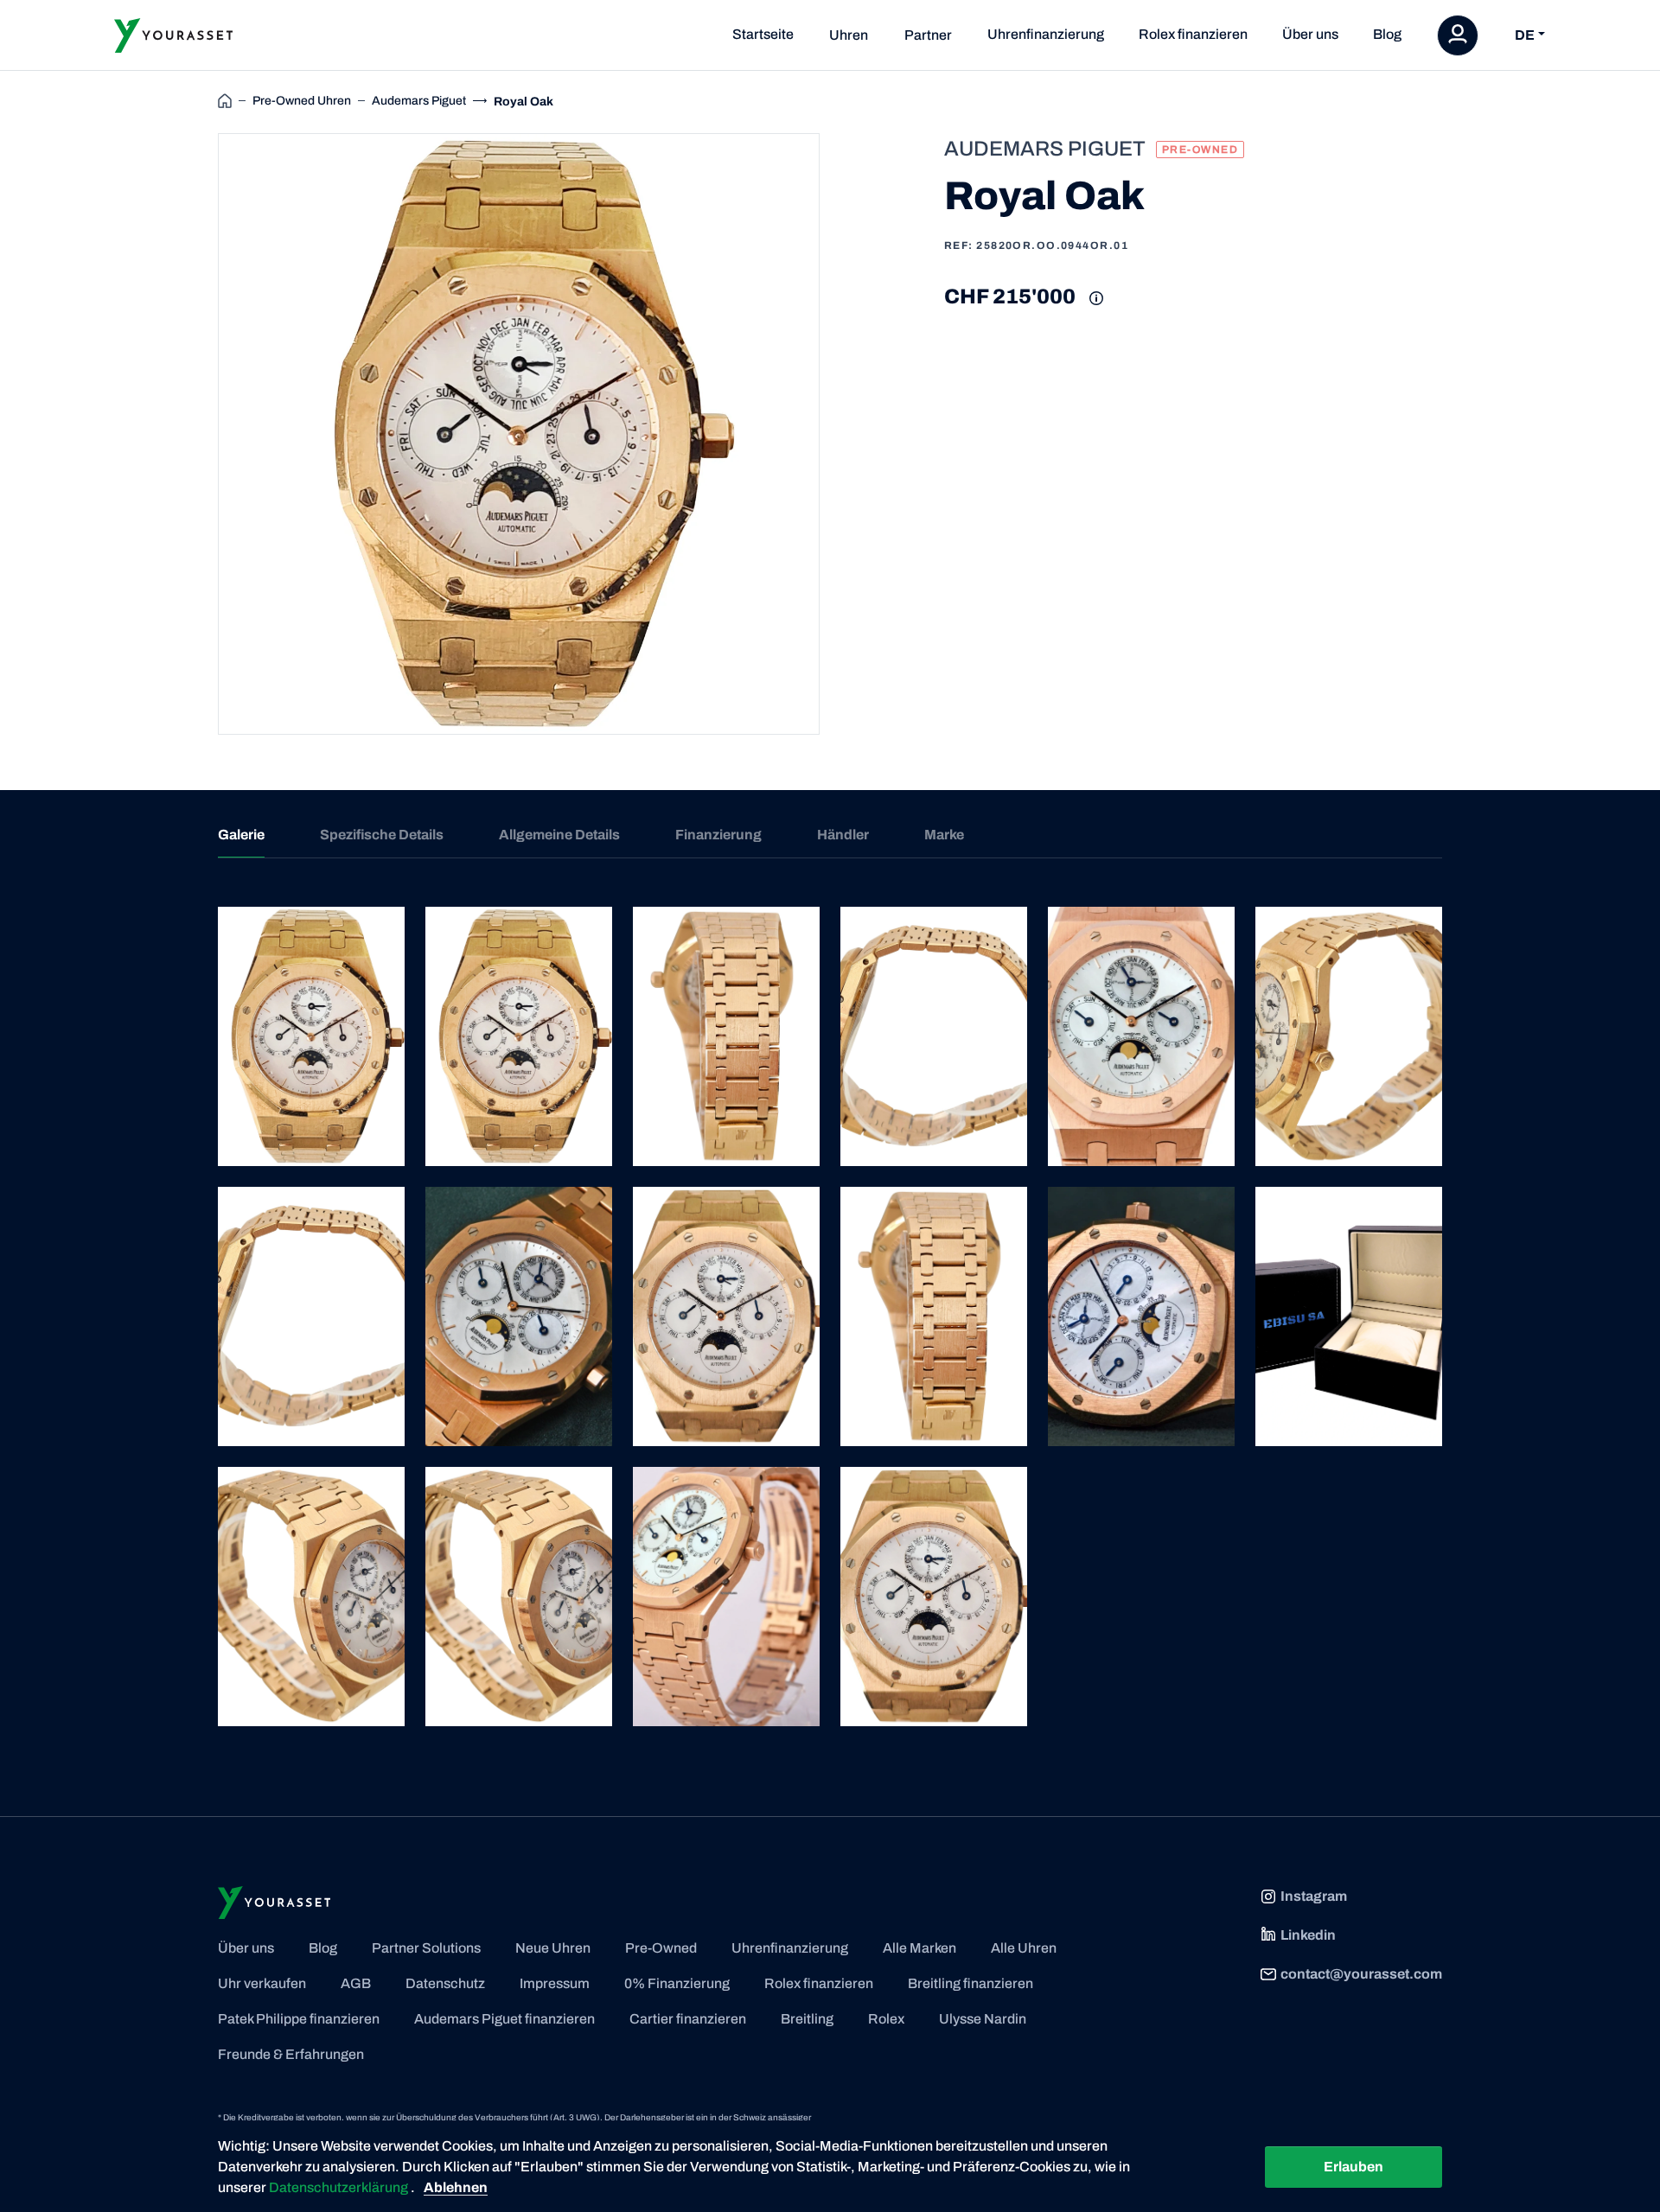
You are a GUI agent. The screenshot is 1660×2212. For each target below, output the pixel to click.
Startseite (763, 34)
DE (1525, 35)
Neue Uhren (553, 1948)
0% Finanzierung (677, 1983)
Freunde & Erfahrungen (291, 2054)
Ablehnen (456, 2187)
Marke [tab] (944, 835)
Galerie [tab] (241, 835)
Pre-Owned (661, 1948)
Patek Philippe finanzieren (299, 2019)
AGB (356, 1983)
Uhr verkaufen (262, 1983)
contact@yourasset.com (1361, 1974)
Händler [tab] (843, 835)
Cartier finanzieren (688, 2019)
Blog (1387, 34)
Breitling (807, 2019)
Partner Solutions (426, 1948)
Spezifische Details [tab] (382, 835)
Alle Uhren (1024, 1948)
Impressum (555, 1983)
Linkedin (1308, 1935)
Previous (198, 434)
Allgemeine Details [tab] (559, 835)
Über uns (1310, 34)
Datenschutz (445, 1983)
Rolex (886, 2019)
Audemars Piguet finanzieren (504, 2019)
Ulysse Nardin (983, 2019)
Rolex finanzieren (1193, 34)
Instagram (1314, 1896)
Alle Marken (919, 1948)
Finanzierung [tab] (718, 835)
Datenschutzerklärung (340, 2187)
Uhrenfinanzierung (1046, 34)
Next (840, 434)
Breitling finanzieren (970, 1983)
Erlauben (1354, 2167)
